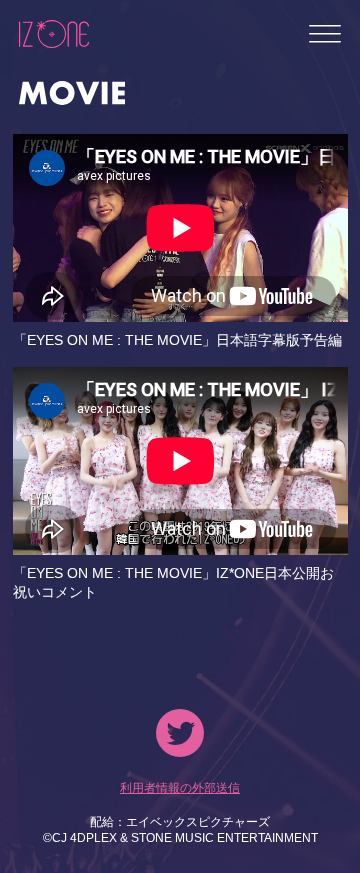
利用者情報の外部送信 (180, 788)
